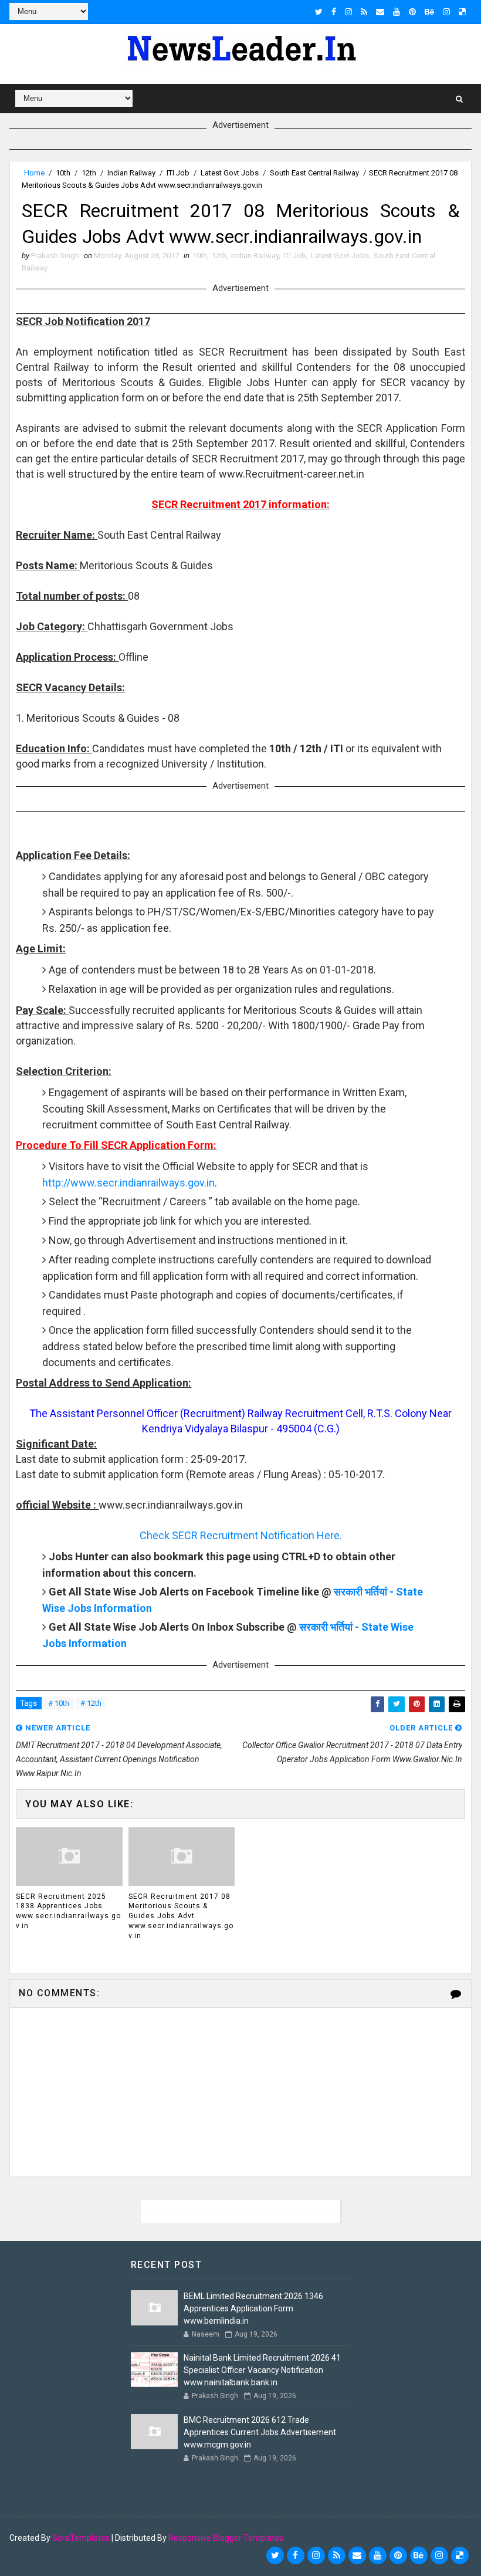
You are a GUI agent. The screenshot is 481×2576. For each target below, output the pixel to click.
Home (34, 173)
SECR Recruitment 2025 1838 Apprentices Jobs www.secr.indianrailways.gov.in (68, 1911)
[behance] (429, 12)
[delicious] (462, 12)
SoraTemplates (81, 2538)
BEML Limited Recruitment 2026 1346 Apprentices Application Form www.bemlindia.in (253, 2308)
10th (63, 173)
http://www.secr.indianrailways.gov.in (128, 1183)
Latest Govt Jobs (230, 173)
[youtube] (397, 12)
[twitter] (319, 12)
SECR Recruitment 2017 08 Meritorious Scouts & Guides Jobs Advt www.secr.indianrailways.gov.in (181, 1916)
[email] (380, 12)
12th (89, 173)
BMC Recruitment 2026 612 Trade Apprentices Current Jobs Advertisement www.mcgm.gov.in (260, 2432)
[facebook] (334, 12)
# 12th (91, 1703)
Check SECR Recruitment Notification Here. (241, 1535)
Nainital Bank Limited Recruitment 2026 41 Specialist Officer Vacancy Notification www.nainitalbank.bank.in (262, 2370)
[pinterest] (412, 12)
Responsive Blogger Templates (226, 2538)
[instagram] (348, 12)
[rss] (364, 12)
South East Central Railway (314, 173)
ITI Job (178, 173)
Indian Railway (131, 173)
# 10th (59, 1703)
